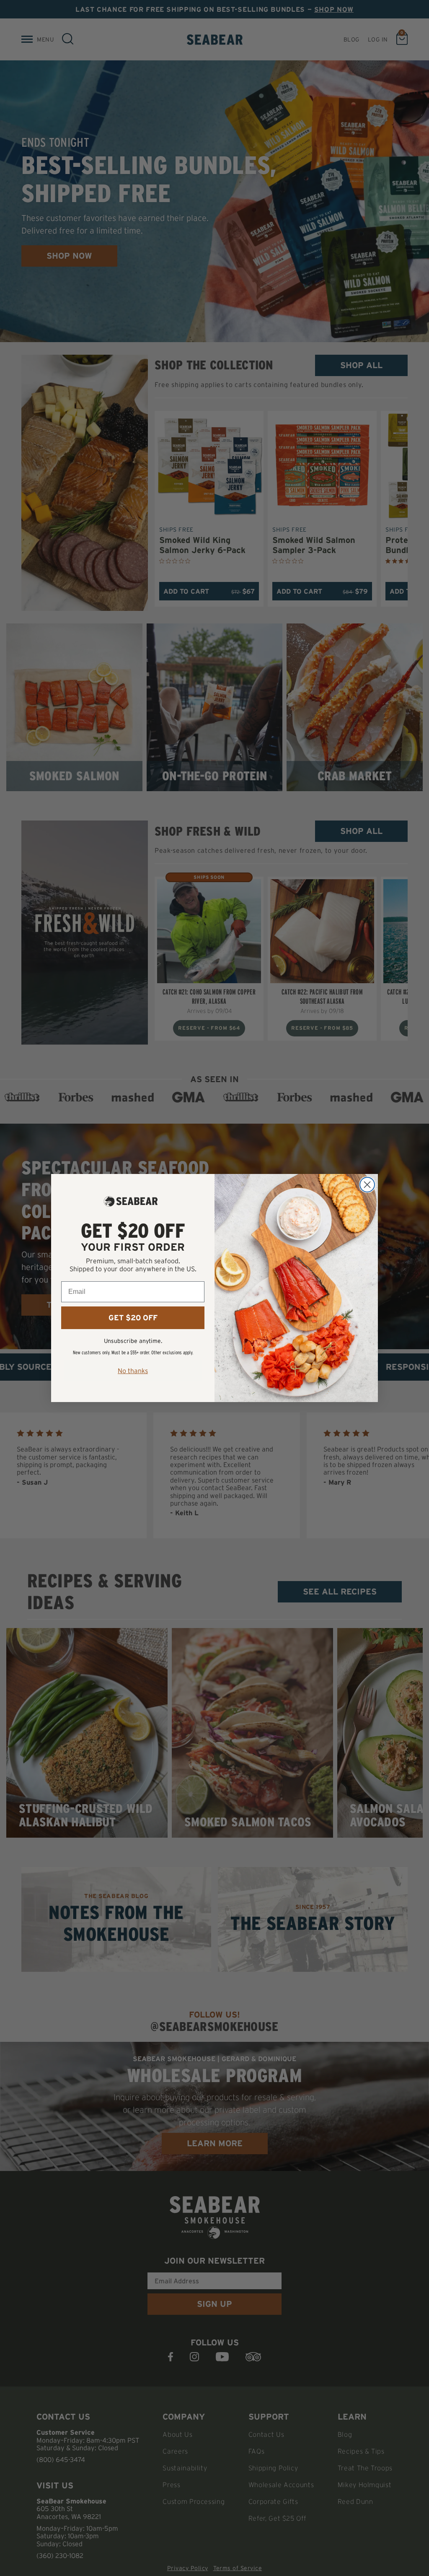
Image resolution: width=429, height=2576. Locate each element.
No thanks (133, 1371)
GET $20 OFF (133, 1318)
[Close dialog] (367, 1185)
